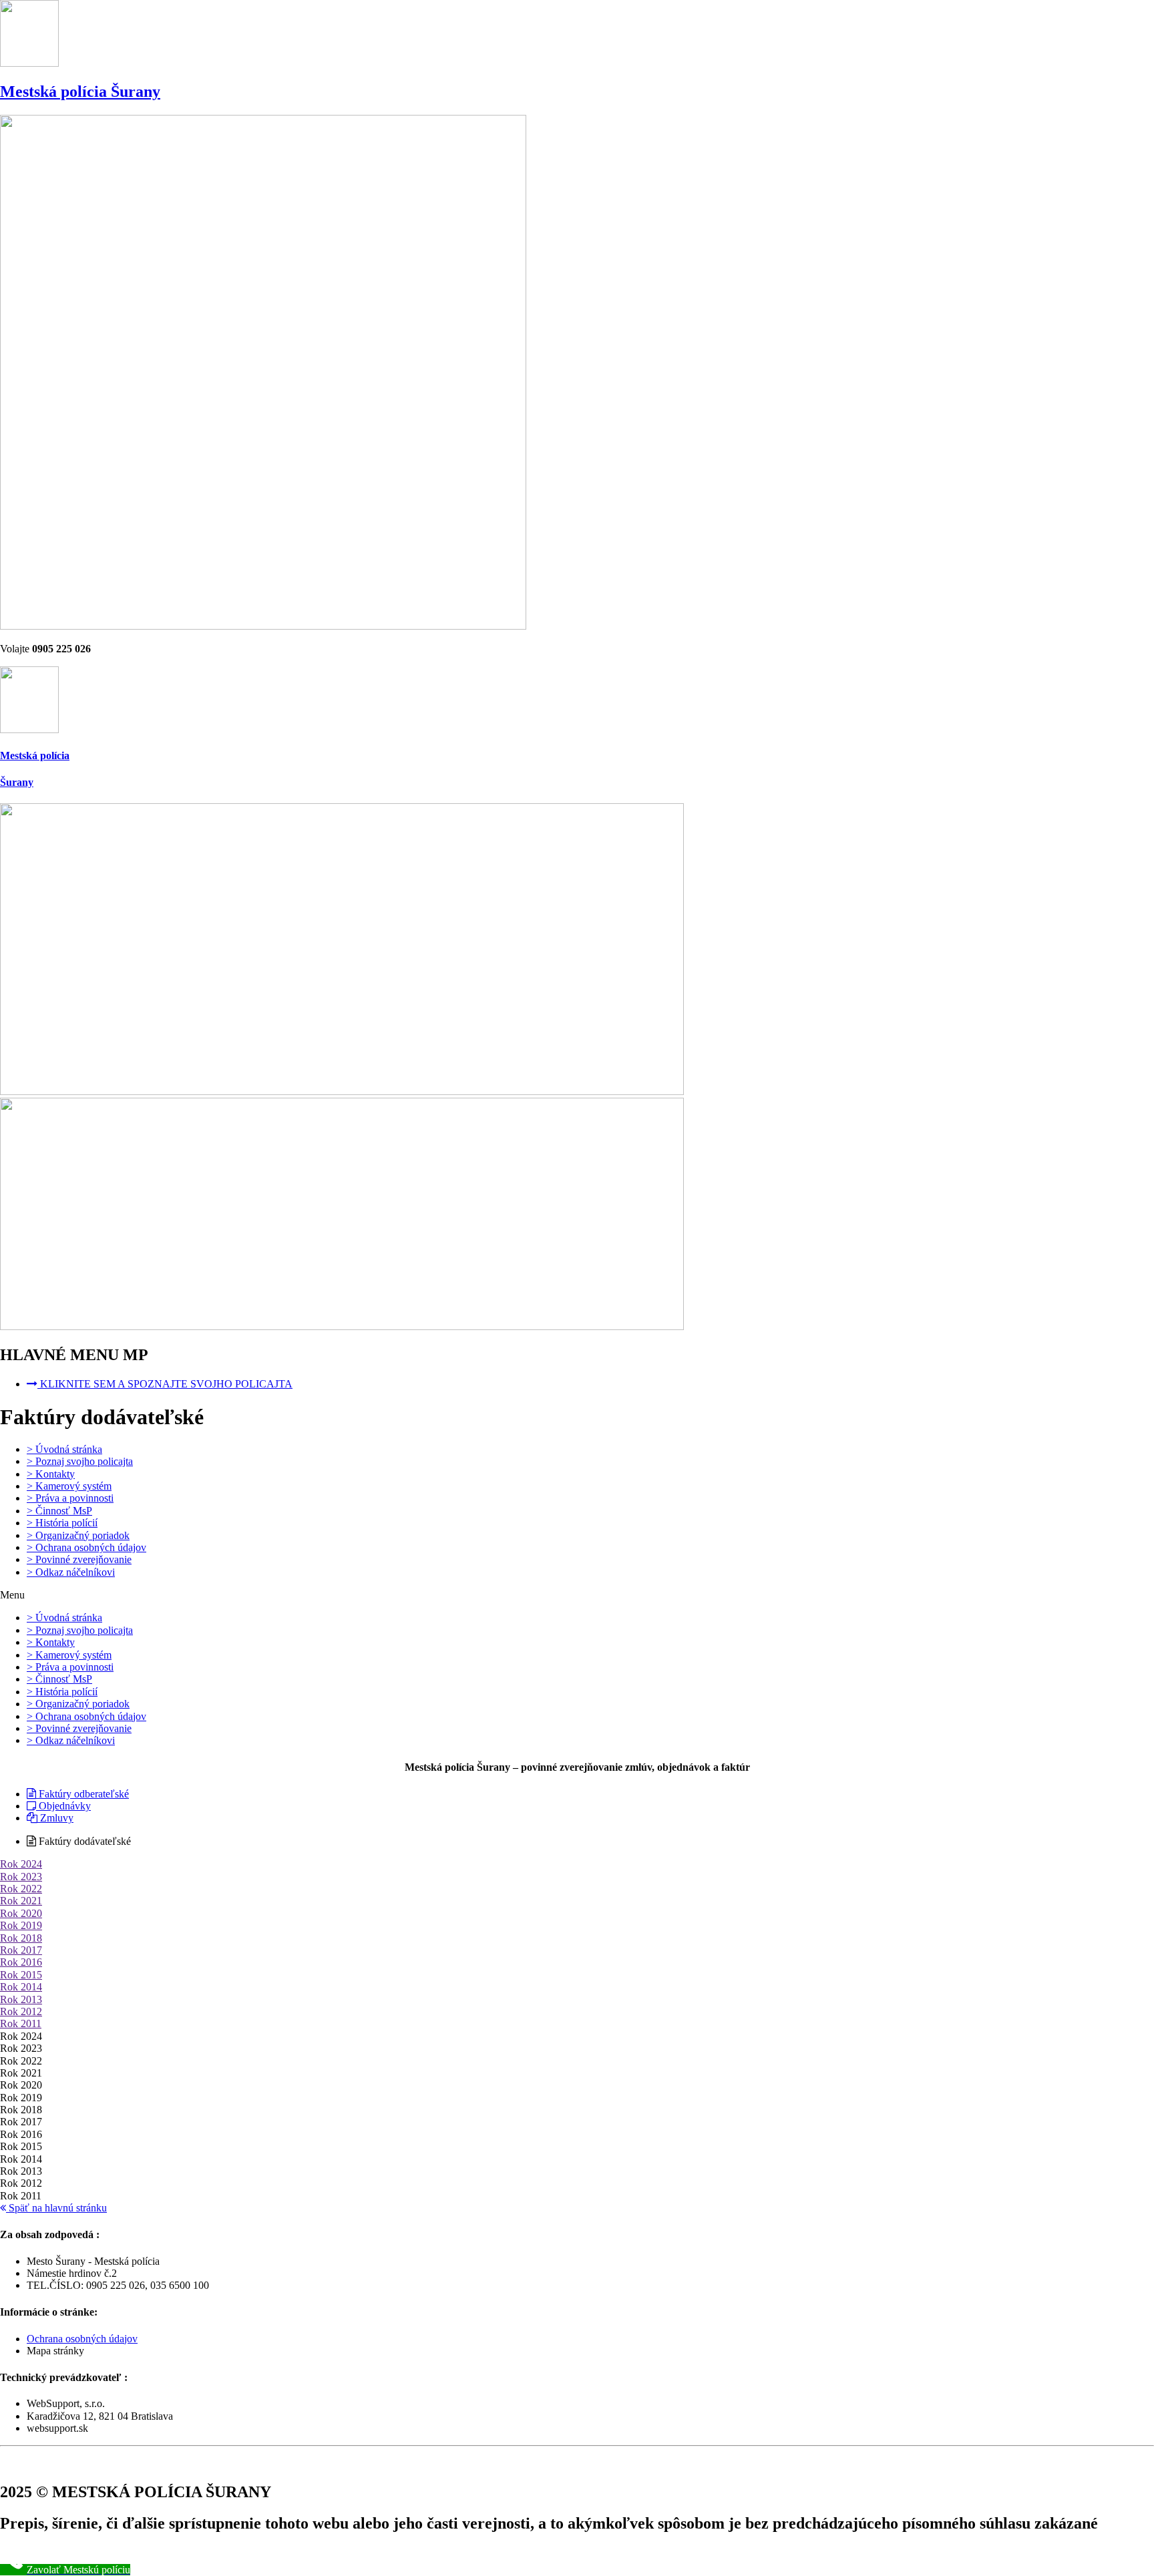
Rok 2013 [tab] (21, 2171)
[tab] (577, 1864)
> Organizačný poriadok (78, 1535)
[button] (577, 1595)
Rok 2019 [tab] (21, 2098)
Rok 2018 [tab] (21, 2110)
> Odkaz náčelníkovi (71, 1572)
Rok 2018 (21, 1938)
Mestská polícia (35, 756)
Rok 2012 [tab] (21, 2183)
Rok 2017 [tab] (21, 2122)
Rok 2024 (21, 1864)
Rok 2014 (21, 1987)
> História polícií (62, 1523)
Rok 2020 (21, 1913)
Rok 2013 (21, 1999)
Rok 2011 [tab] (21, 2196)
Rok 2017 (21, 1950)
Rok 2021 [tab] (21, 2073)
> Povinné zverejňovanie (79, 1559)
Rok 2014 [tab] (21, 2159)
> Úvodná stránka (64, 1449)
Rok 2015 (21, 1975)
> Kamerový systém (69, 1486)
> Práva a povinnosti (70, 1498)
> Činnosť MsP (59, 1511)
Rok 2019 (21, 1925)
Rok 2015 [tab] (21, 2146)
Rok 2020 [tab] (21, 2085)
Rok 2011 (21, 2023)
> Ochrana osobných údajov (86, 1547)
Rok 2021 (21, 1901)
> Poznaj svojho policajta (80, 1461)
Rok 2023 (21, 1877)
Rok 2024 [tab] (21, 2036)
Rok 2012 (21, 2011)
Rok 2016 (21, 1962)
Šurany (17, 782)
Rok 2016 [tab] (21, 2134)
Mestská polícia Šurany (80, 91)
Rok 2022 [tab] (21, 2061)
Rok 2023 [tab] (21, 2048)
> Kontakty (51, 1474)
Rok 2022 (21, 1889)
